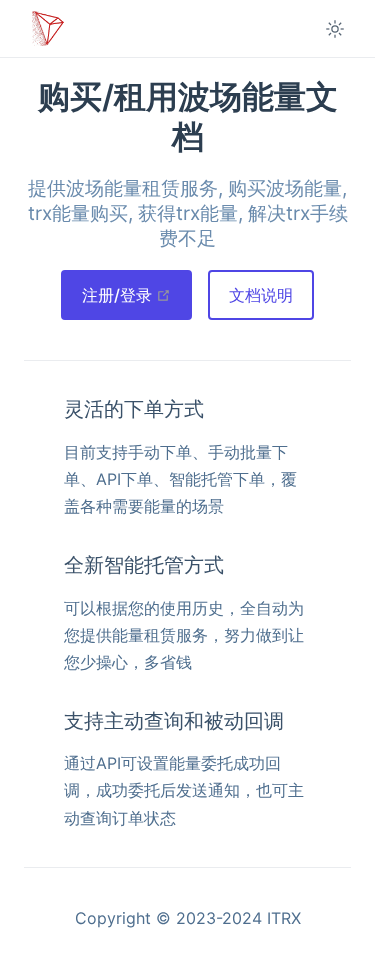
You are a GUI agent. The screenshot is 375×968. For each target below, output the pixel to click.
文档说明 (261, 295)
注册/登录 (137, 294)
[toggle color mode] (335, 29)
